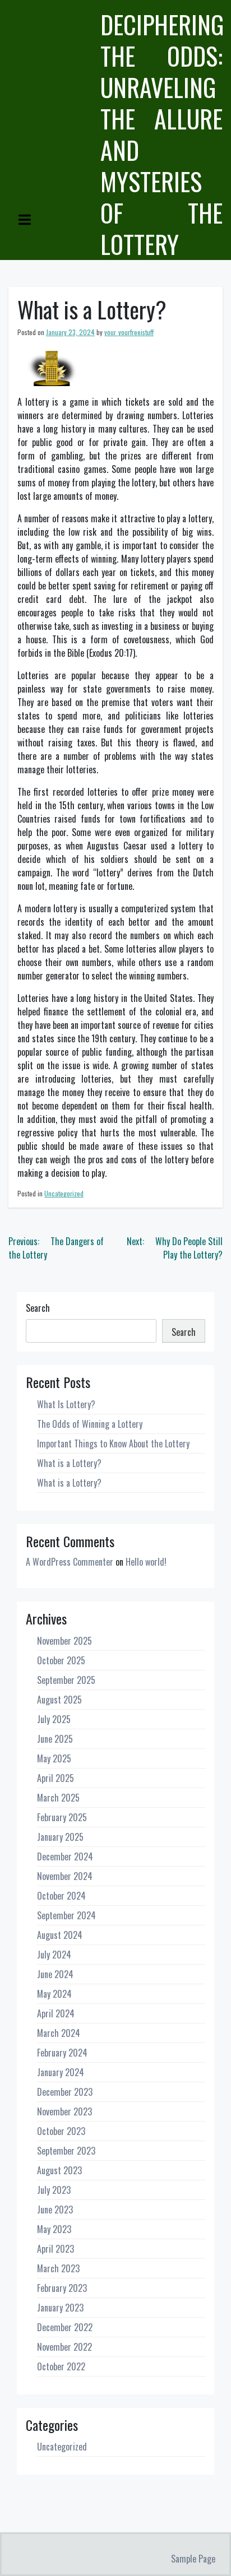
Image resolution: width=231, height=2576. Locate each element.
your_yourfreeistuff (129, 332)
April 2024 (56, 2013)
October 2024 (61, 1896)
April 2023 (56, 2249)
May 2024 (54, 1994)
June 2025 (55, 1739)
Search (38, 1308)
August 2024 (60, 1935)
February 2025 (62, 1817)
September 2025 (66, 1680)
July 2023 (54, 2190)
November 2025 (64, 1641)
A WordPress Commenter (70, 1562)
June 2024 (55, 1974)
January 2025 (60, 1837)
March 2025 (58, 1798)
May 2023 (54, 2229)
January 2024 (61, 2072)
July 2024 (54, 1955)
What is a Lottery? (69, 1463)
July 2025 (54, 1719)
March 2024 (59, 2033)
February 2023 (62, 2288)
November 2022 (64, 2347)
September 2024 (66, 1915)
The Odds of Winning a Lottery (90, 1424)
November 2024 (65, 1876)
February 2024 (62, 2053)
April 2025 (56, 1778)
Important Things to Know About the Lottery (113, 1444)
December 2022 (65, 2327)
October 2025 (61, 1660)
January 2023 (60, 2308)
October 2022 (61, 2366)
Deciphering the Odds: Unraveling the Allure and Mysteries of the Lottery (162, 134)
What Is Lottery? (66, 1404)
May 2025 (54, 1758)
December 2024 (65, 1856)
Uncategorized (64, 1193)
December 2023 (65, 2092)
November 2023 (64, 2111)
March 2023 (58, 2268)
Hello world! (146, 1562)
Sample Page (193, 2559)
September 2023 (66, 2151)
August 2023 (59, 2170)
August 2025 (59, 1700)
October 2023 (61, 2131)
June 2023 (55, 2210)
